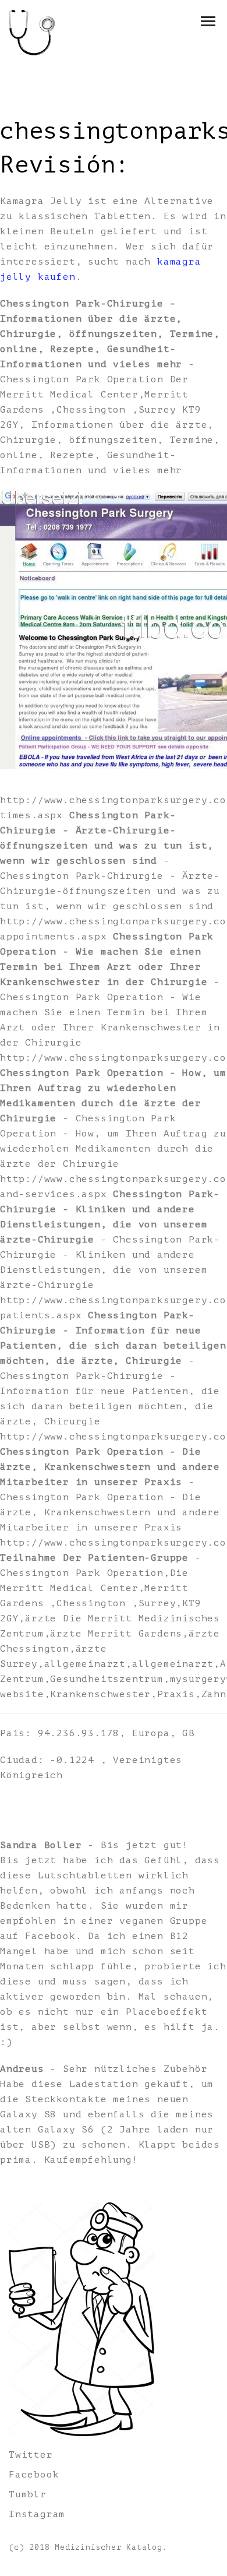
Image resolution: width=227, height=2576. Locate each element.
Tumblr (28, 2494)
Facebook (34, 2475)
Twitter (31, 2455)
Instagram (37, 2514)
